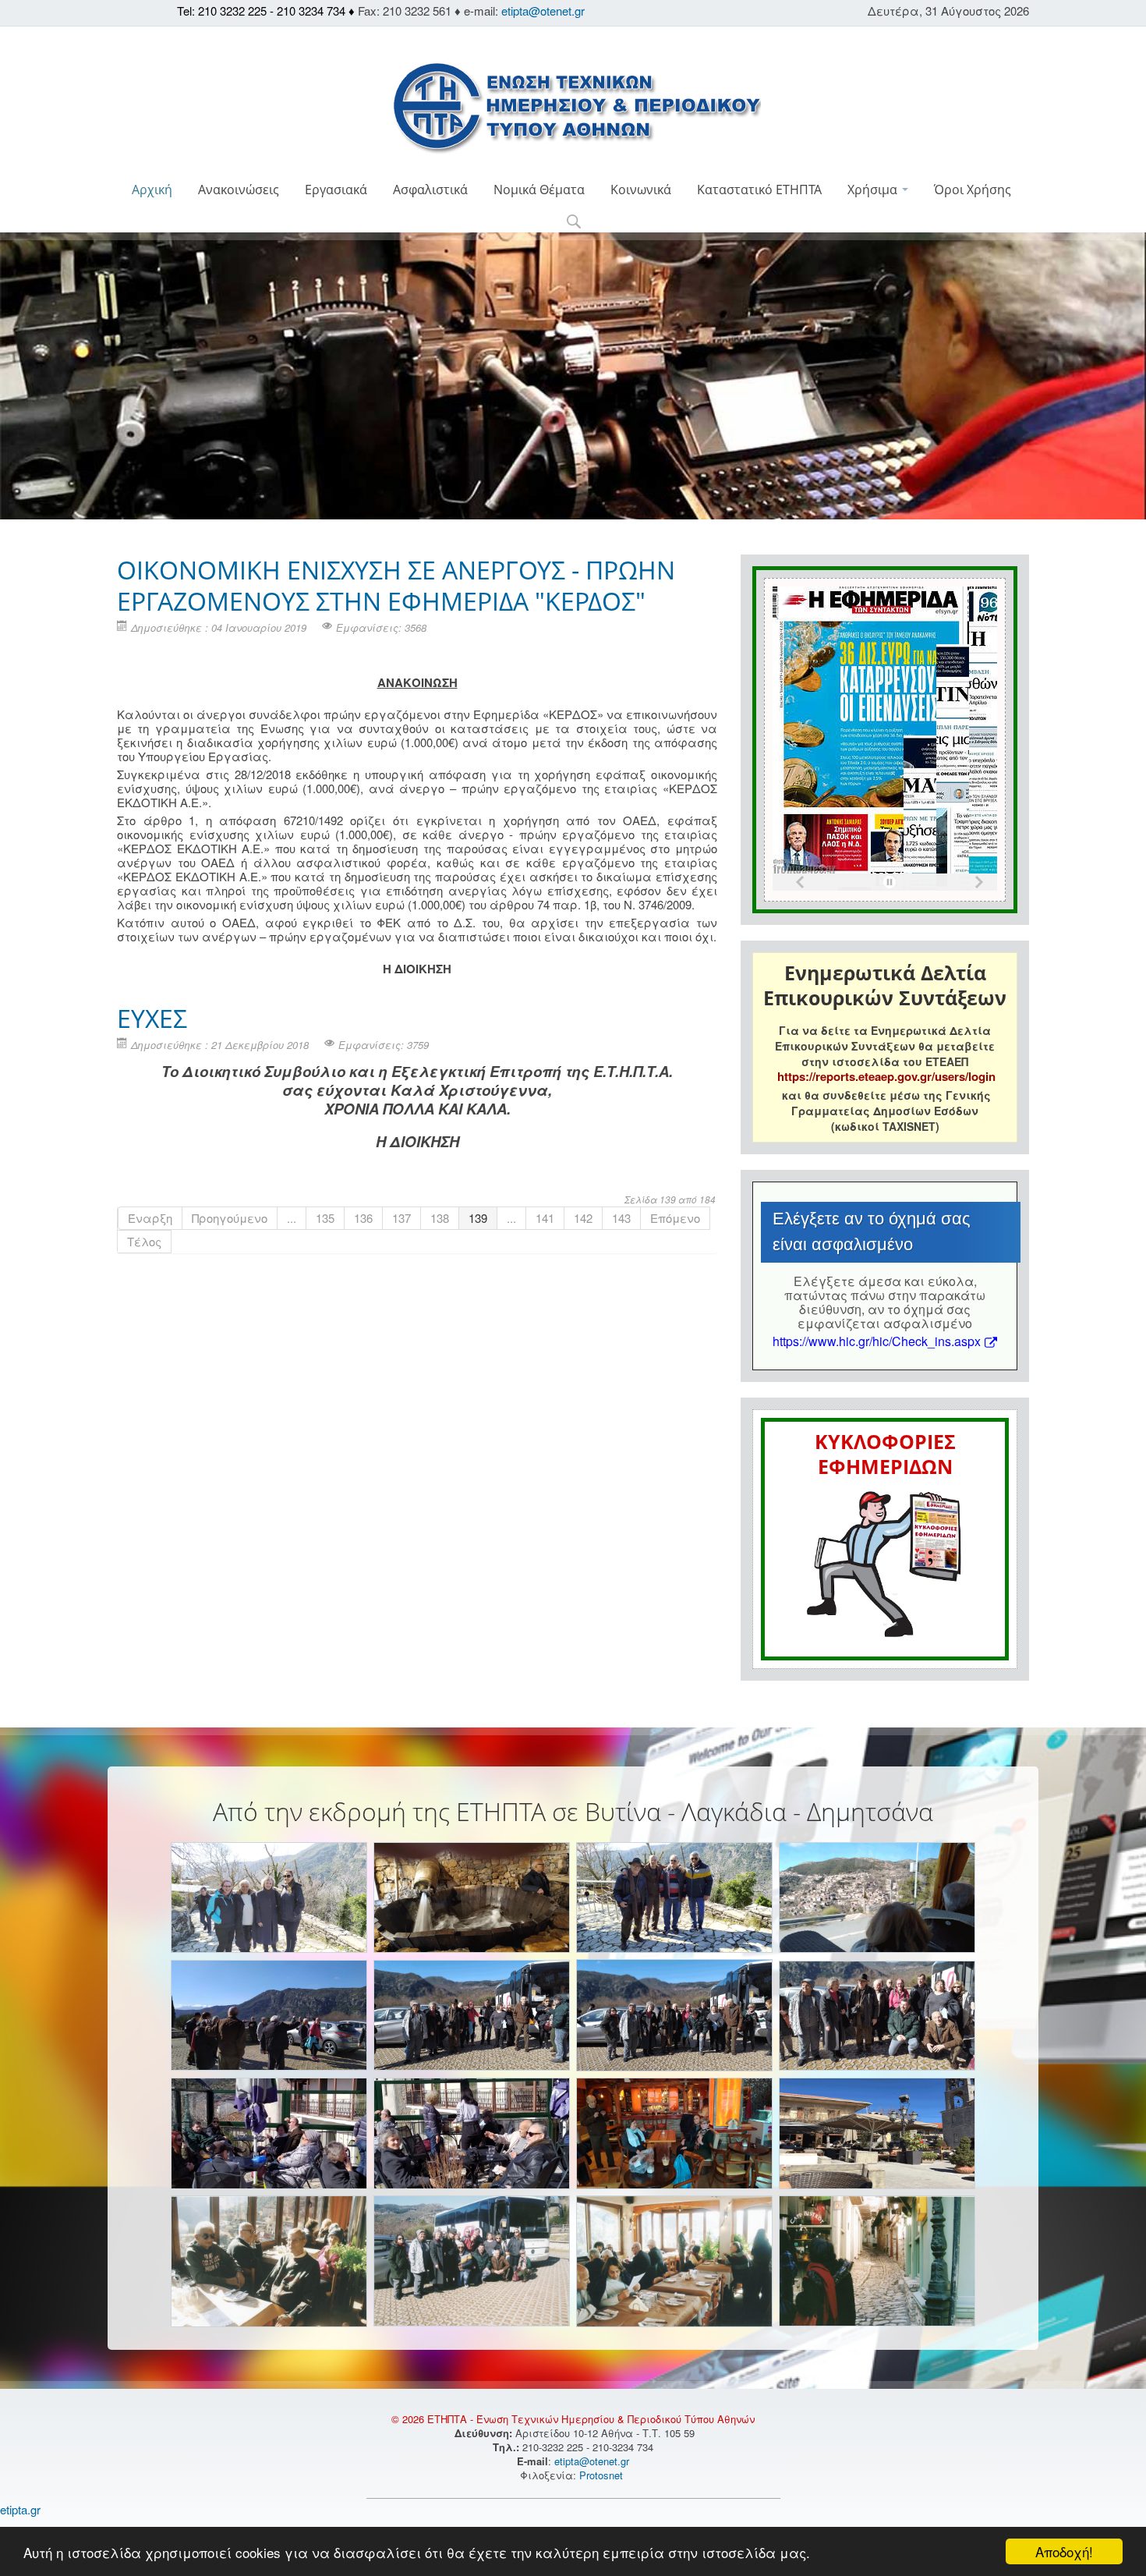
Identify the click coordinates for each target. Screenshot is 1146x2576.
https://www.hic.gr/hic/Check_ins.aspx (877, 1341)
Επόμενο (675, 1218)
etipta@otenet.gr (543, 11)
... (292, 1218)
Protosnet (603, 2475)
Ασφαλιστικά (430, 190)
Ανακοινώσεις (239, 190)
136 (363, 1218)
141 (545, 1218)
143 (621, 1218)
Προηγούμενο (230, 1218)
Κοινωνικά (641, 190)
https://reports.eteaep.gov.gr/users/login (886, 1076)
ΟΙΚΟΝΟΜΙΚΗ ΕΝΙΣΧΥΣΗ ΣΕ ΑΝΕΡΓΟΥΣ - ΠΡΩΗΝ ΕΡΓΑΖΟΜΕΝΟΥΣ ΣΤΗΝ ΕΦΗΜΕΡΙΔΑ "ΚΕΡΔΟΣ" (396, 585)
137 (401, 1218)
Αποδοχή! (1064, 2551)
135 (325, 1218)
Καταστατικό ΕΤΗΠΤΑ (759, 190)
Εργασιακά (336, 190)
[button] (573, 223)
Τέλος (144, 1241)
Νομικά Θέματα (539, 190)
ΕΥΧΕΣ (152, 1018)
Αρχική (152, 190)
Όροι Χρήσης (973, 190)
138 (440, 1218)
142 (583, 1218)
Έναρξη (150, 1218)
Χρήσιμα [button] (874, 190)
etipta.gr (20, 2509)
